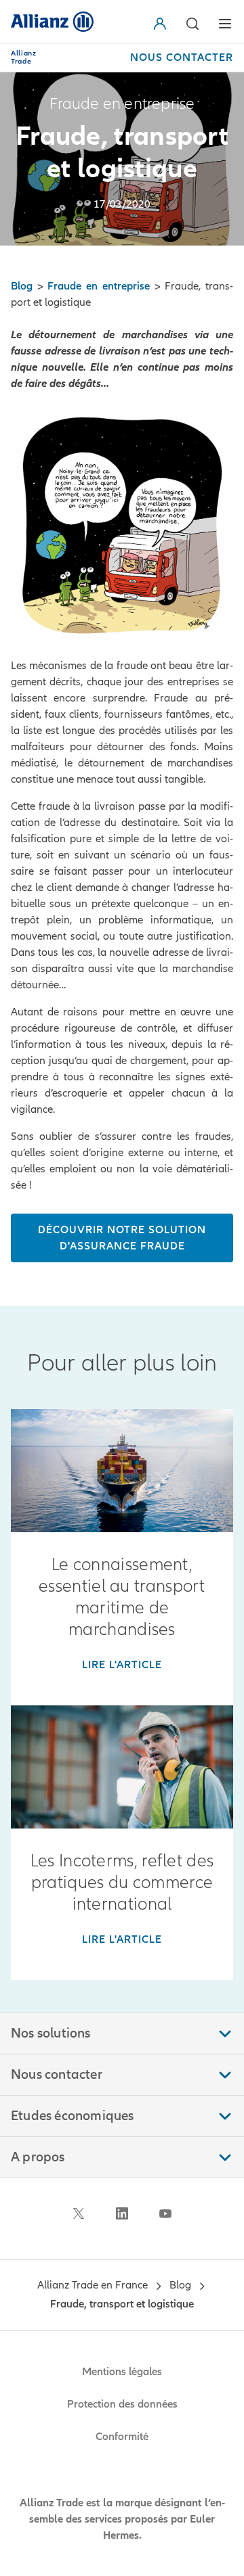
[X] (79, 2213)
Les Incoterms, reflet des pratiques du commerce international (122, 1883)
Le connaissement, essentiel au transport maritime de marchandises (122, 1597)
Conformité (122, 2437)
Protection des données (122, 2404)
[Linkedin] (122, 2213)
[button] (163, 24)
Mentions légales (122, 2372)
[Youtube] (165, 2213)
